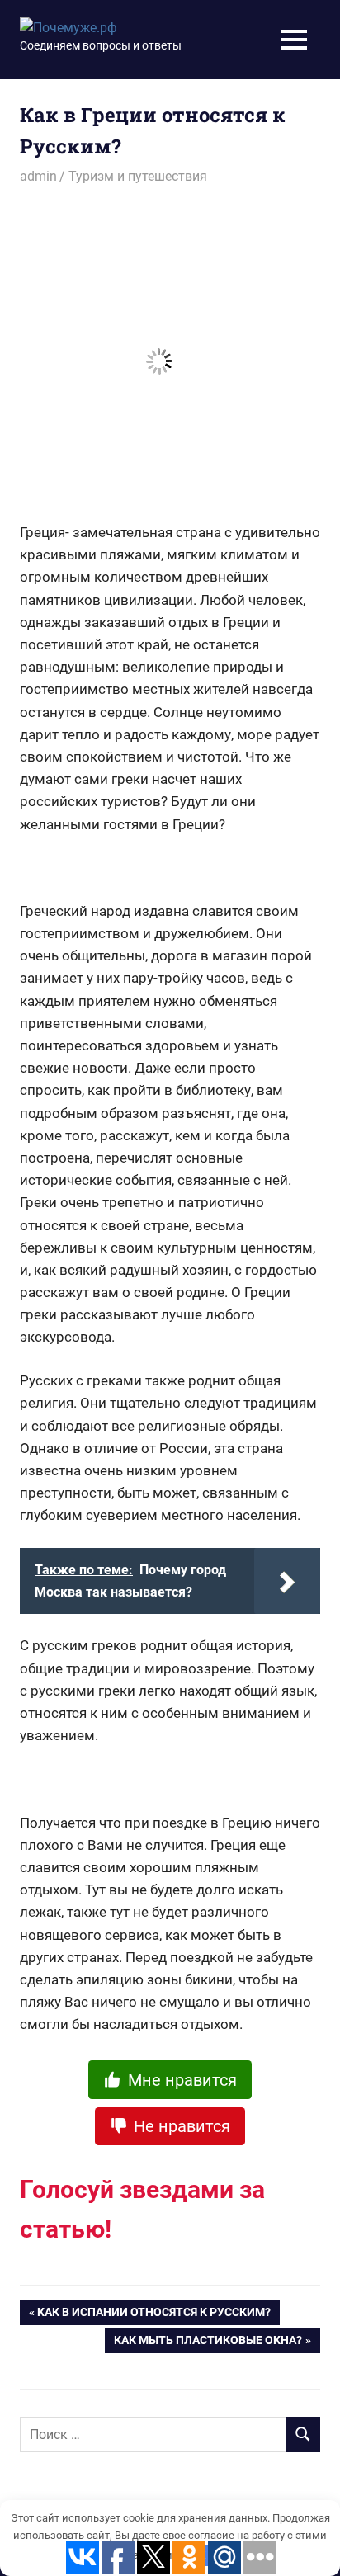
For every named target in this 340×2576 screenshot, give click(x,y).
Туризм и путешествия (138, 176)
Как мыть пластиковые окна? (208, 2343)
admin (38, 176)
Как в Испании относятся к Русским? (154, 2315)
